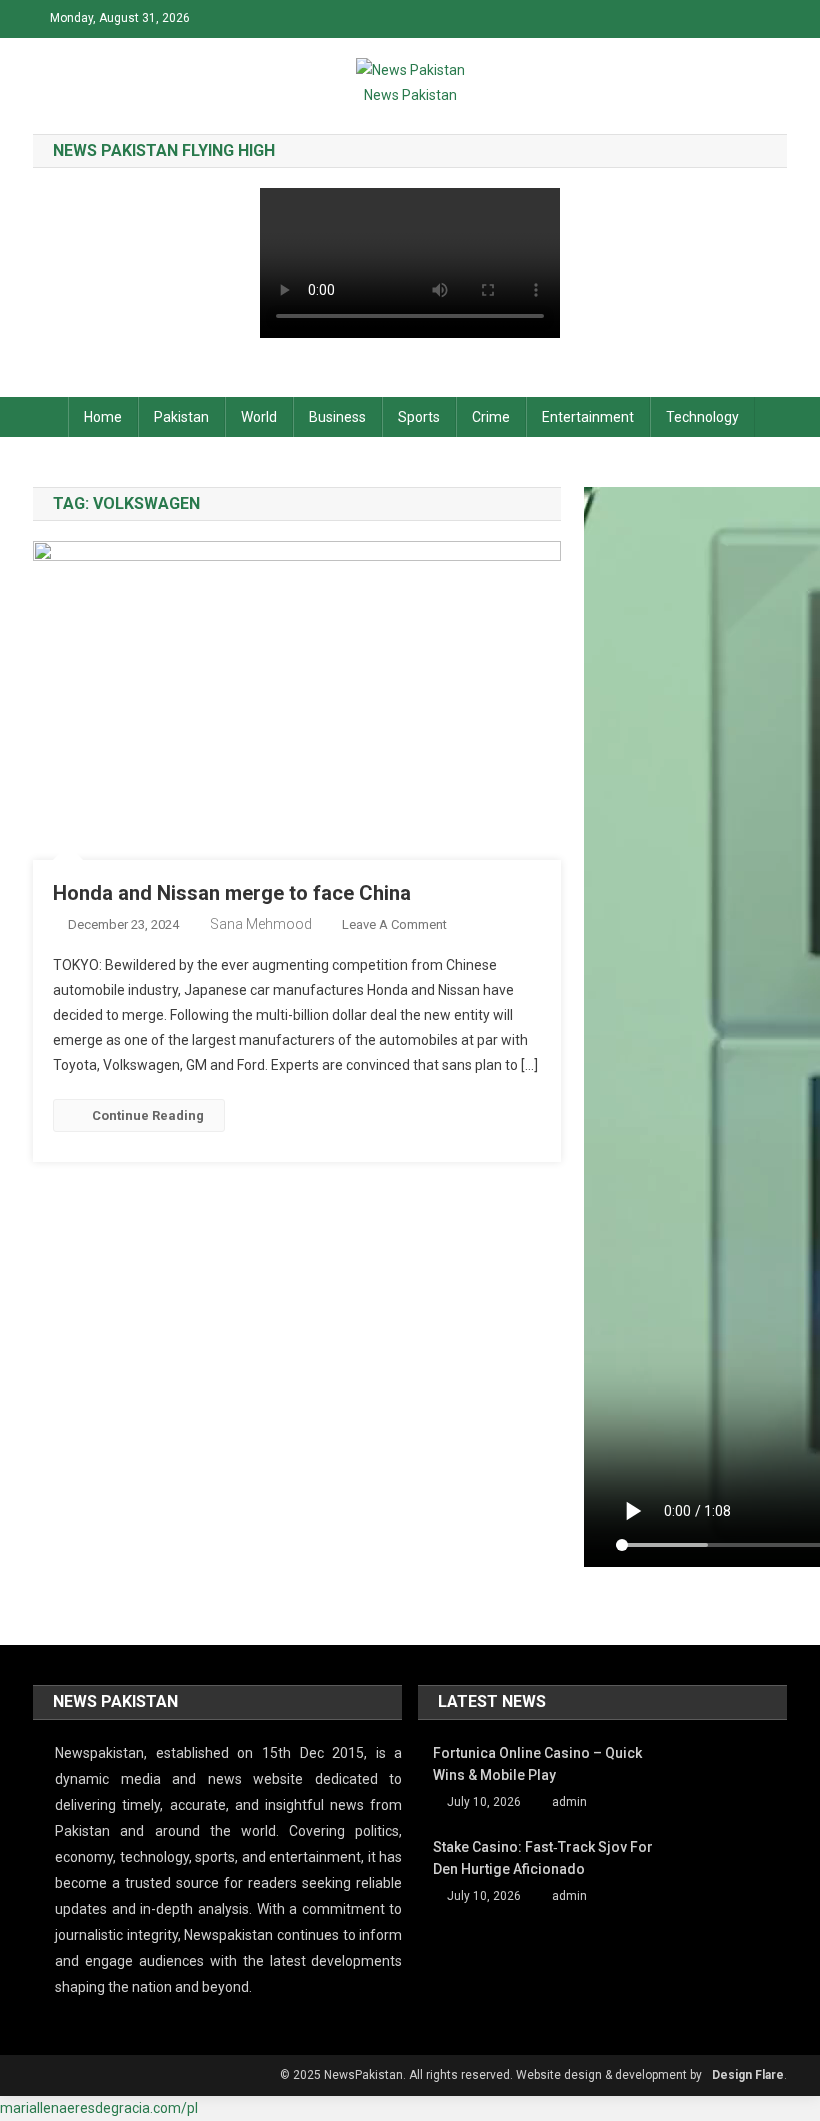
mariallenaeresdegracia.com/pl (99, 2108)
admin (569, 1802)
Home (103, 417)
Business (337, 417)
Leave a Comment (394, 924)
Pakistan (181, 417)
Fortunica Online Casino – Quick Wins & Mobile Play (537, 1764)
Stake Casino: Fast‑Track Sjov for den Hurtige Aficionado (543, 1858)
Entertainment (588, 417)
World (259, 417)
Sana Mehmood (261, 924)
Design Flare (748, 2075)
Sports (419, 417)
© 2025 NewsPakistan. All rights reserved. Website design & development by (491, 2075)
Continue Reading (148, 1115)
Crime (491, 417)
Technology (702, 417)
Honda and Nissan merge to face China (232, 893)
